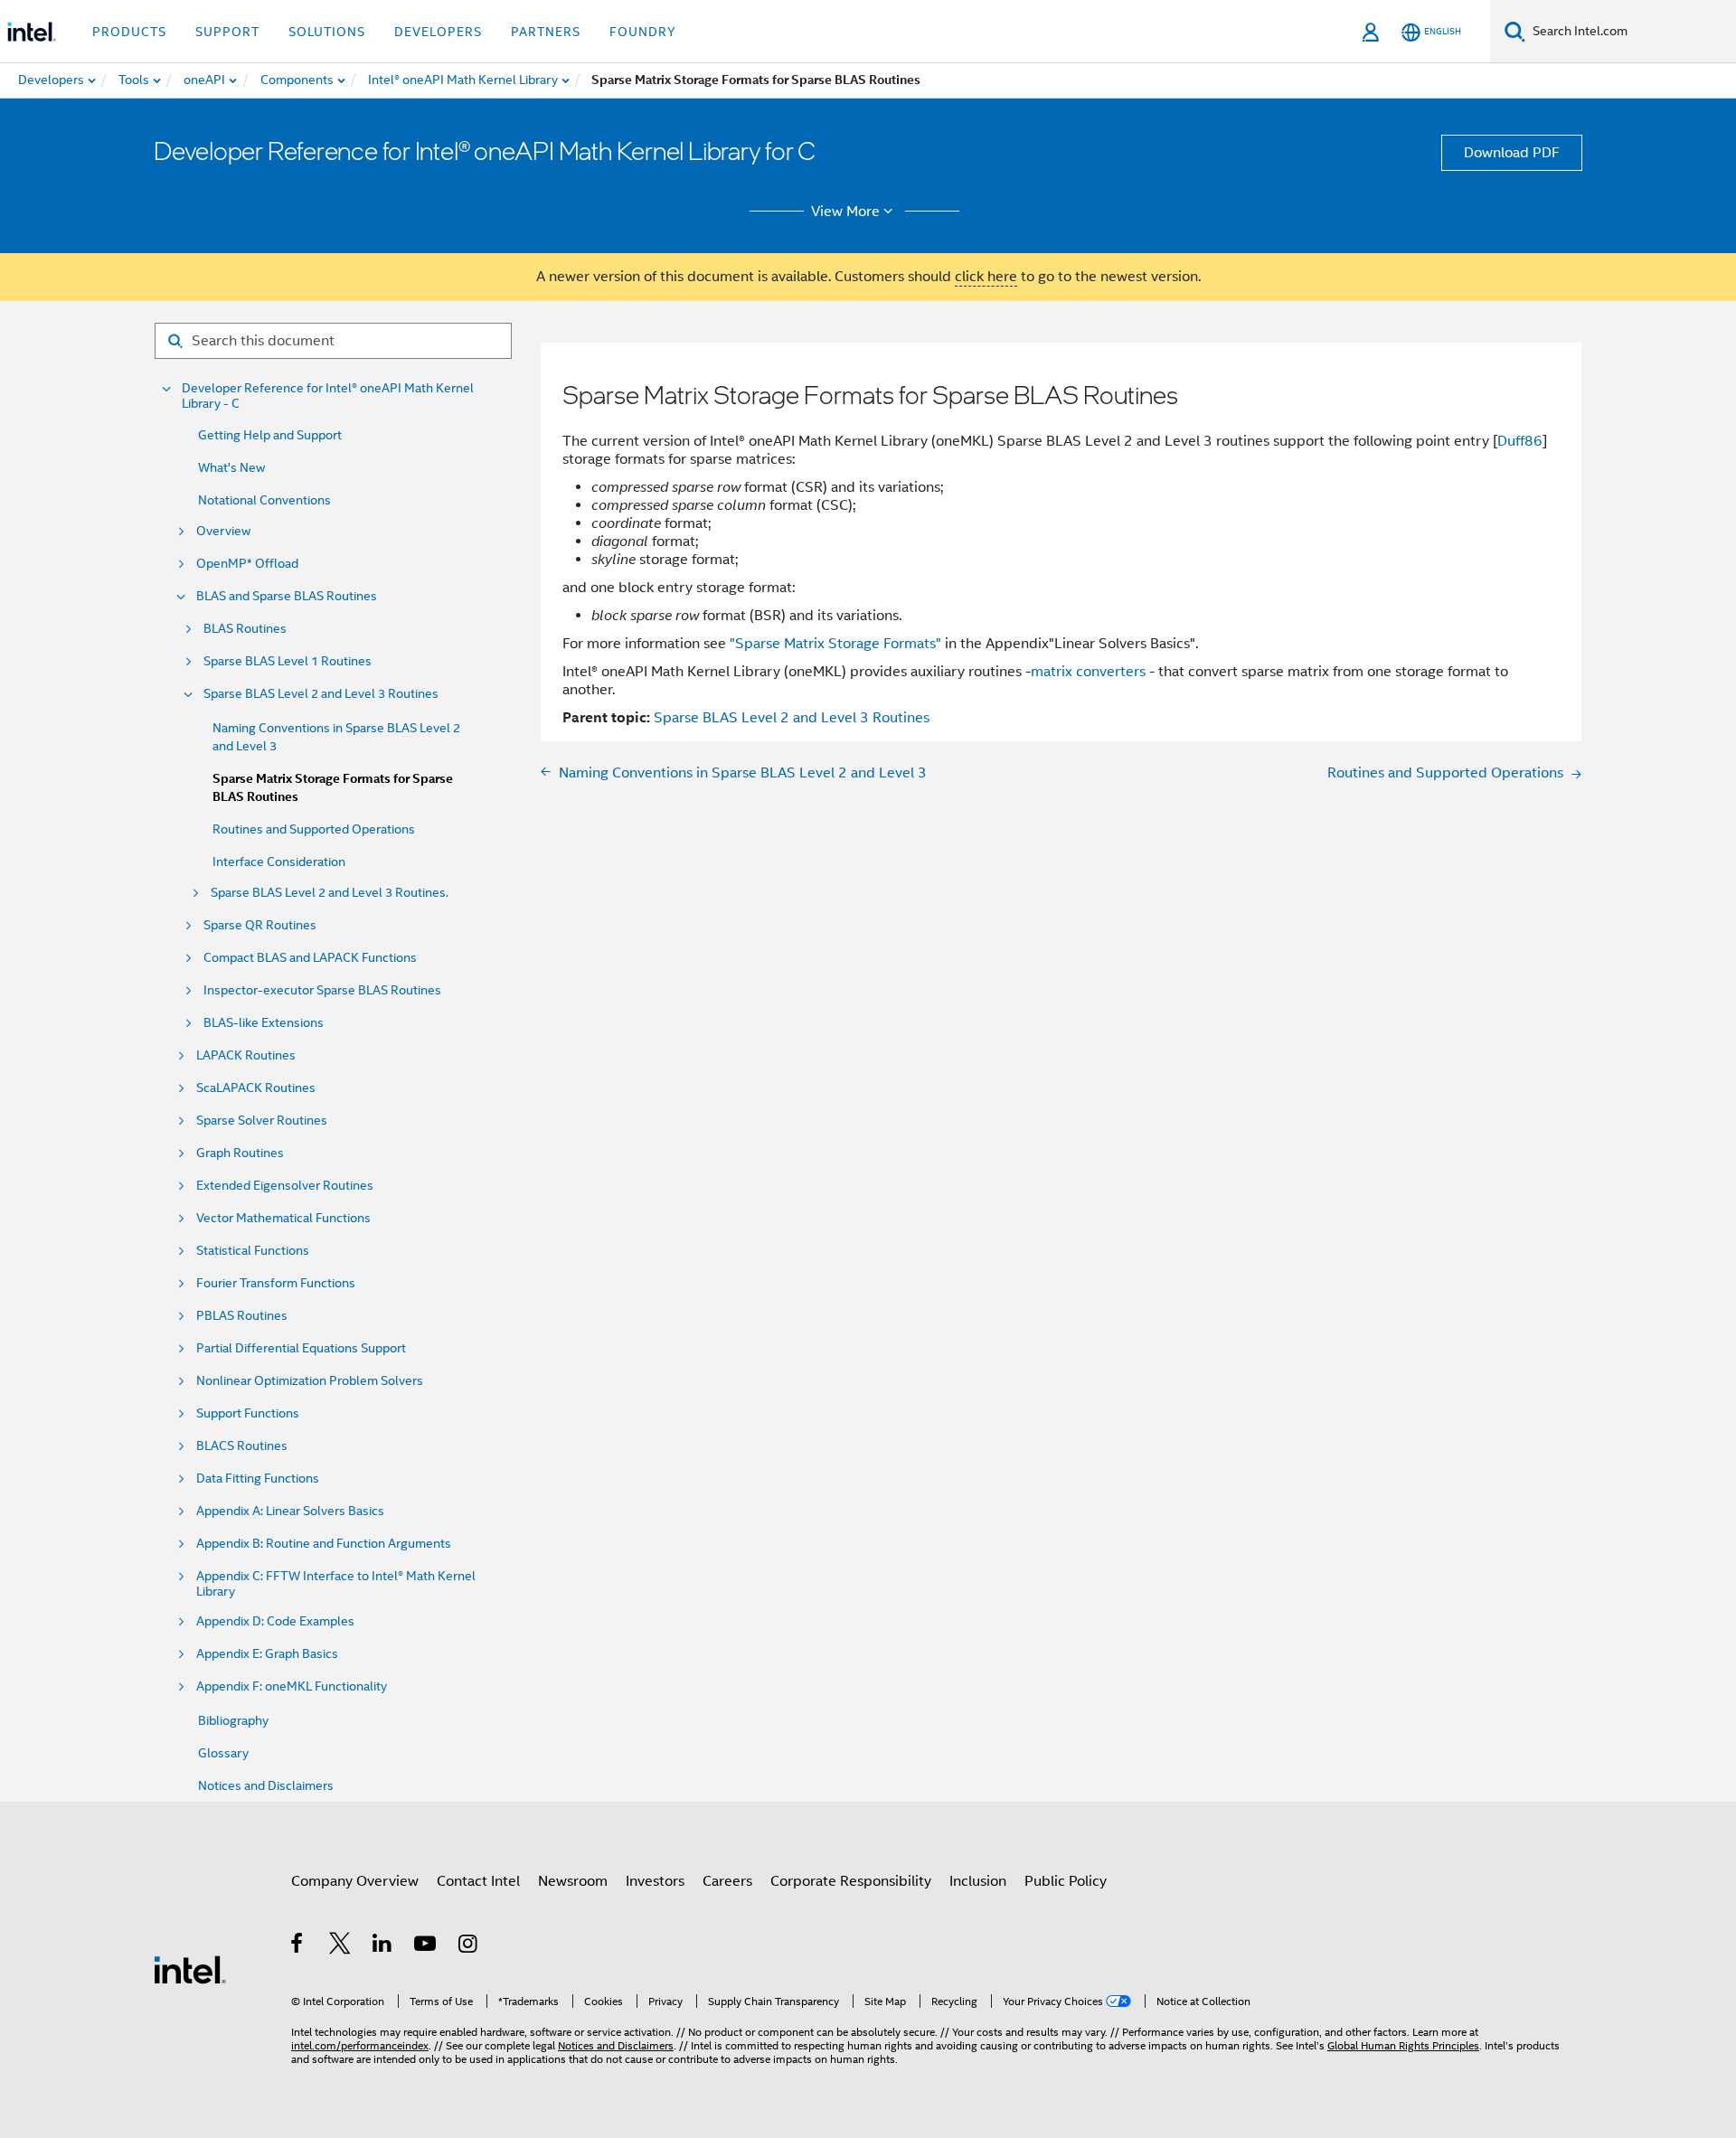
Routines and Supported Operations (314, 829)
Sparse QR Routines (260, 925)
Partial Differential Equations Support (301, 1348)
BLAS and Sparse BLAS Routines (287, 596)
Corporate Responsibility (851, 1881)
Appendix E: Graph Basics (267, 1654)
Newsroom (573, 1881)
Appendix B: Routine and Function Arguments (324, 1544)
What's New (231, 467)
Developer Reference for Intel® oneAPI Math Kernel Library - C (328, 396)
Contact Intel (478, 1881)
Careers (727, 1881)
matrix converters (1088, 672)
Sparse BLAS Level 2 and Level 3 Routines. (330, 893)
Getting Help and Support (270, 435)
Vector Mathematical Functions (283, 1218)
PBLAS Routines (242, 1316)
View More (845, 212)
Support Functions (248, 1413)
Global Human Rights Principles (1403, 2045)
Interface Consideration (279, 862)
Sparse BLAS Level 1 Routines (288, 661)
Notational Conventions (264, 500)
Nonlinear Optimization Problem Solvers (310, 1381)
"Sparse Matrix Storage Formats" (835, 644)
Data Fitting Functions (258, 1479)
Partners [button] (546, 32)
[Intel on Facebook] (298, 1946)
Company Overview (355, 1881)
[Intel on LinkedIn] (383, 1946)
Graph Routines (240, 1153)
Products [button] (129, 32)
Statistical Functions (253, 1251)
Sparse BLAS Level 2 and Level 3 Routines (321, 694)
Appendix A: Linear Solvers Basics (290, 1511)
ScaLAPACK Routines (256, 1088)
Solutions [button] (327, 32)
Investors (655, 1881)
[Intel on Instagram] (469, 1946)
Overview (223, 531)
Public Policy (1066, 1881)
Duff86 (1520, 441)
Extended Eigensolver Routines (285, 1186)
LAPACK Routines (246, 1055)
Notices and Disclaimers (266, 1785)
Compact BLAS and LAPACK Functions (310, 958)
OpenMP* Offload (247, 564)
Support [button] (227, 32)
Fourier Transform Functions (276, 1283)
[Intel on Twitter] (340, 1946)
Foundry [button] (643, 32)
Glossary (223, 1753)
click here (986, 277)
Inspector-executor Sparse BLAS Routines (322, 990)
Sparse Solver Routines (262, 1121)
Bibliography (233, 1720)
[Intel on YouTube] (426, 1946)
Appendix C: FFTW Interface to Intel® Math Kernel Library (336, 1584)
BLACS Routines (242, 1446)
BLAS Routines (245, 629)
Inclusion (978, 1881)
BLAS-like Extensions (264, 1023)
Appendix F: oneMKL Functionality (292, 1686)
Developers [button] (438, 32)
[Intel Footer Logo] (190, 1969)
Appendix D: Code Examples (275, 1621)
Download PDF (1512, 153)
